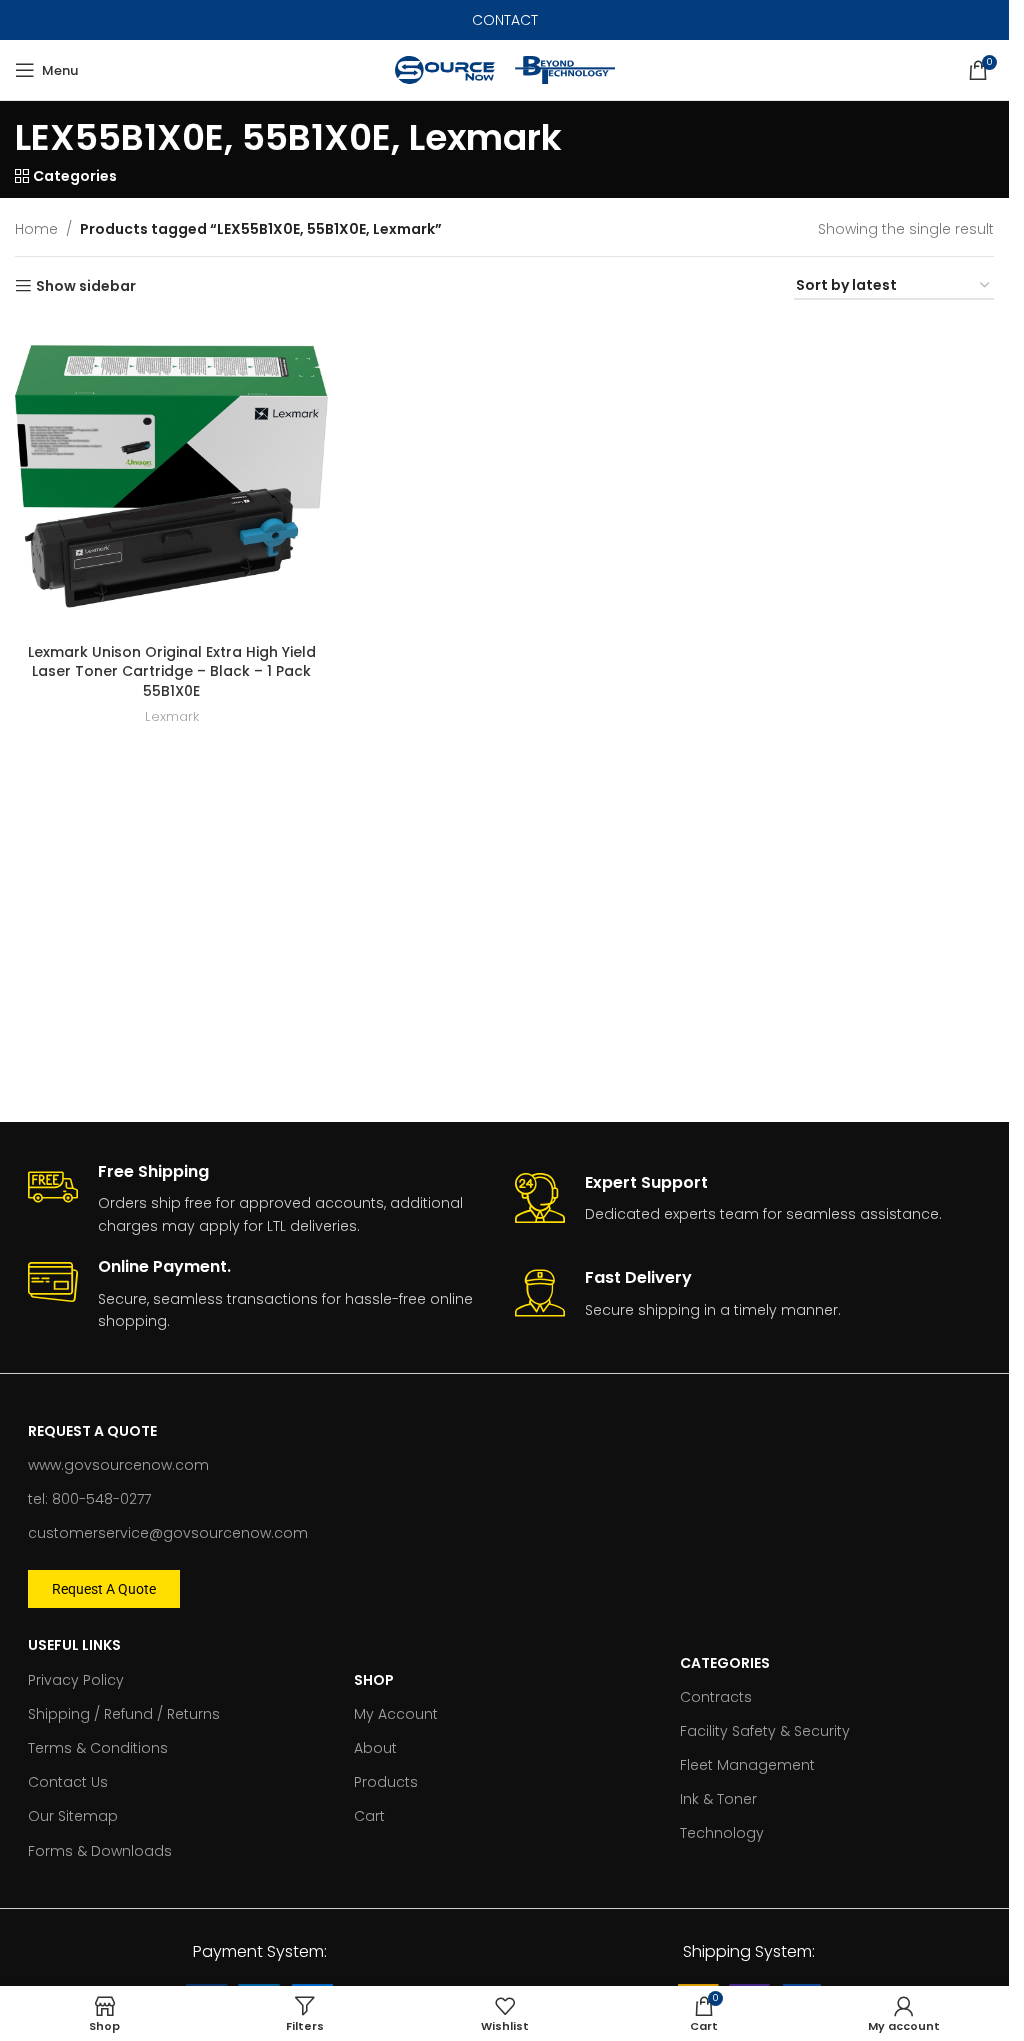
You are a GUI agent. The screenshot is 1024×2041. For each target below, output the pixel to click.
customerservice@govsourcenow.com (168, 1533)
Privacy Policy (76, 1680)
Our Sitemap (73, 1816)
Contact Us (68, 1782)
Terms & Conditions (98, 1748)
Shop (374, 1680)
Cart (369, 1816)
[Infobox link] (261, 1200)
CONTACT (505, 20)
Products (386, 1782)
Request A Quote (92, 1431)
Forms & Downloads (100, 1851)
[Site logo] (445, 69)
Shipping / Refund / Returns (124, 1714)
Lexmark (172, 716)
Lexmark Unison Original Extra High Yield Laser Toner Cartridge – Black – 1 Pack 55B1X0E (172, 671)
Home (36, 229)
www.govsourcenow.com (118, 1465)
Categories (725, 1663)
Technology (722, 1833)
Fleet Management (747, 1765)
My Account (396, 1714)
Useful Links (74, 1645)
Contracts (716, 1697)
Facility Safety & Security (765, 1731)
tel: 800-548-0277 (89, 1499)
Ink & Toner (718, 1799)
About (375, 1748)
